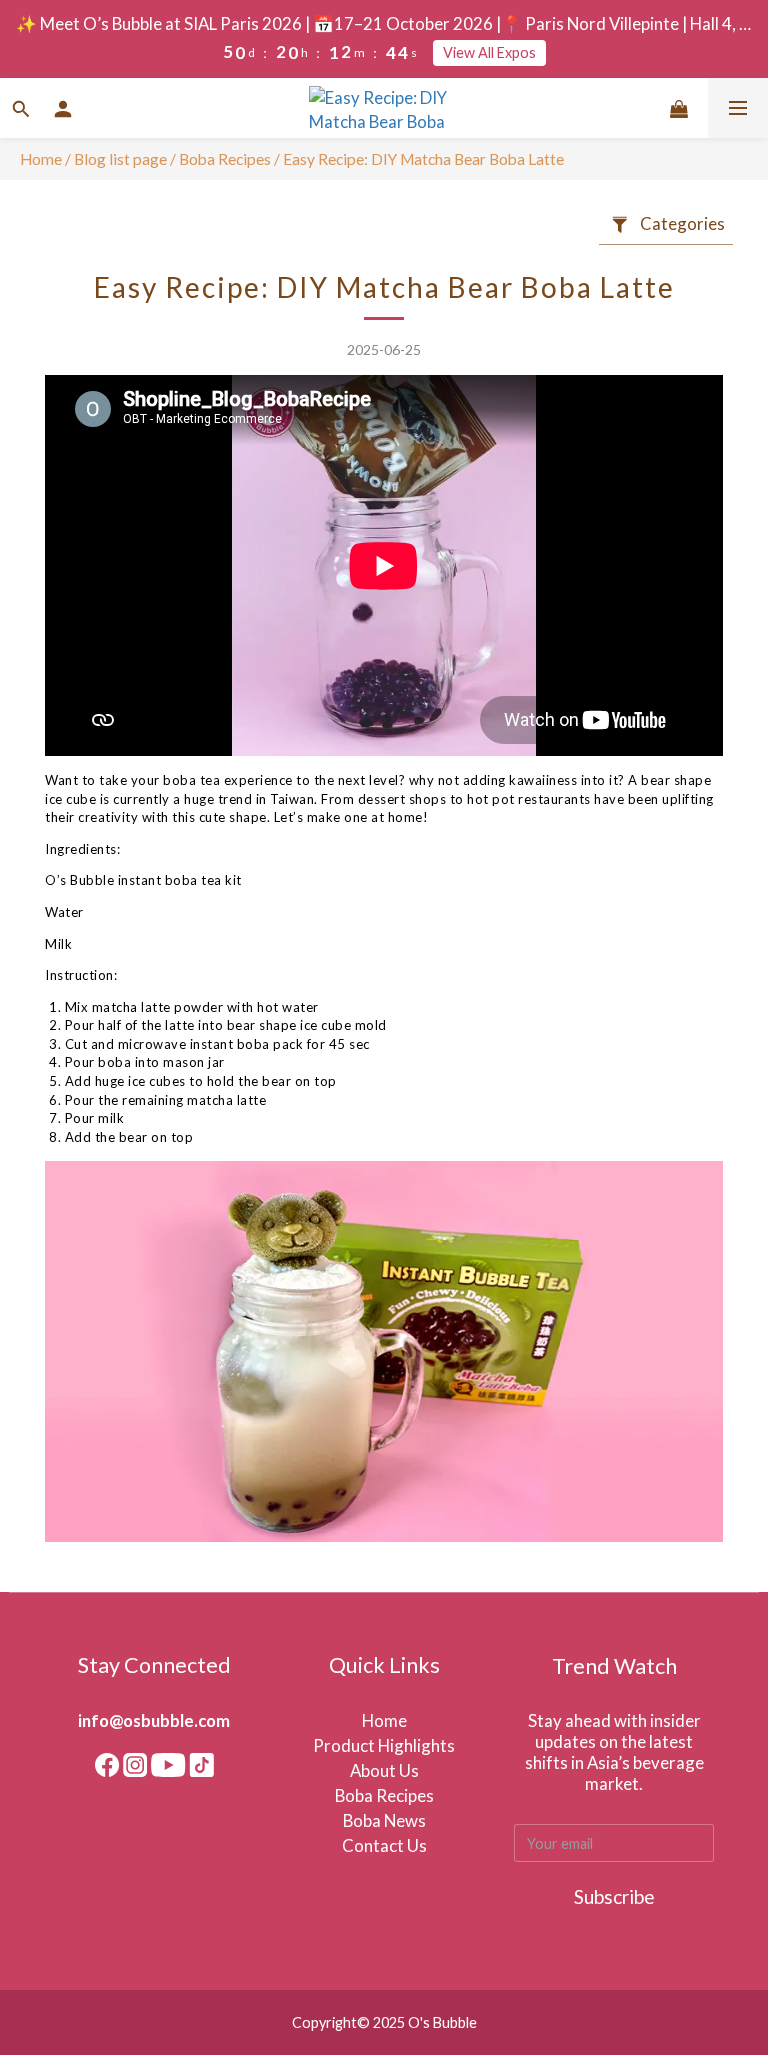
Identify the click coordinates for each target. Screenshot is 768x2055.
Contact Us (384, 1845)
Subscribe (614, 1896)
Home (41, 159)
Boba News (384, 1820)
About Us (384, 1770)
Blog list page (120, 159)
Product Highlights (384, 1745)
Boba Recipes (226, 159)
